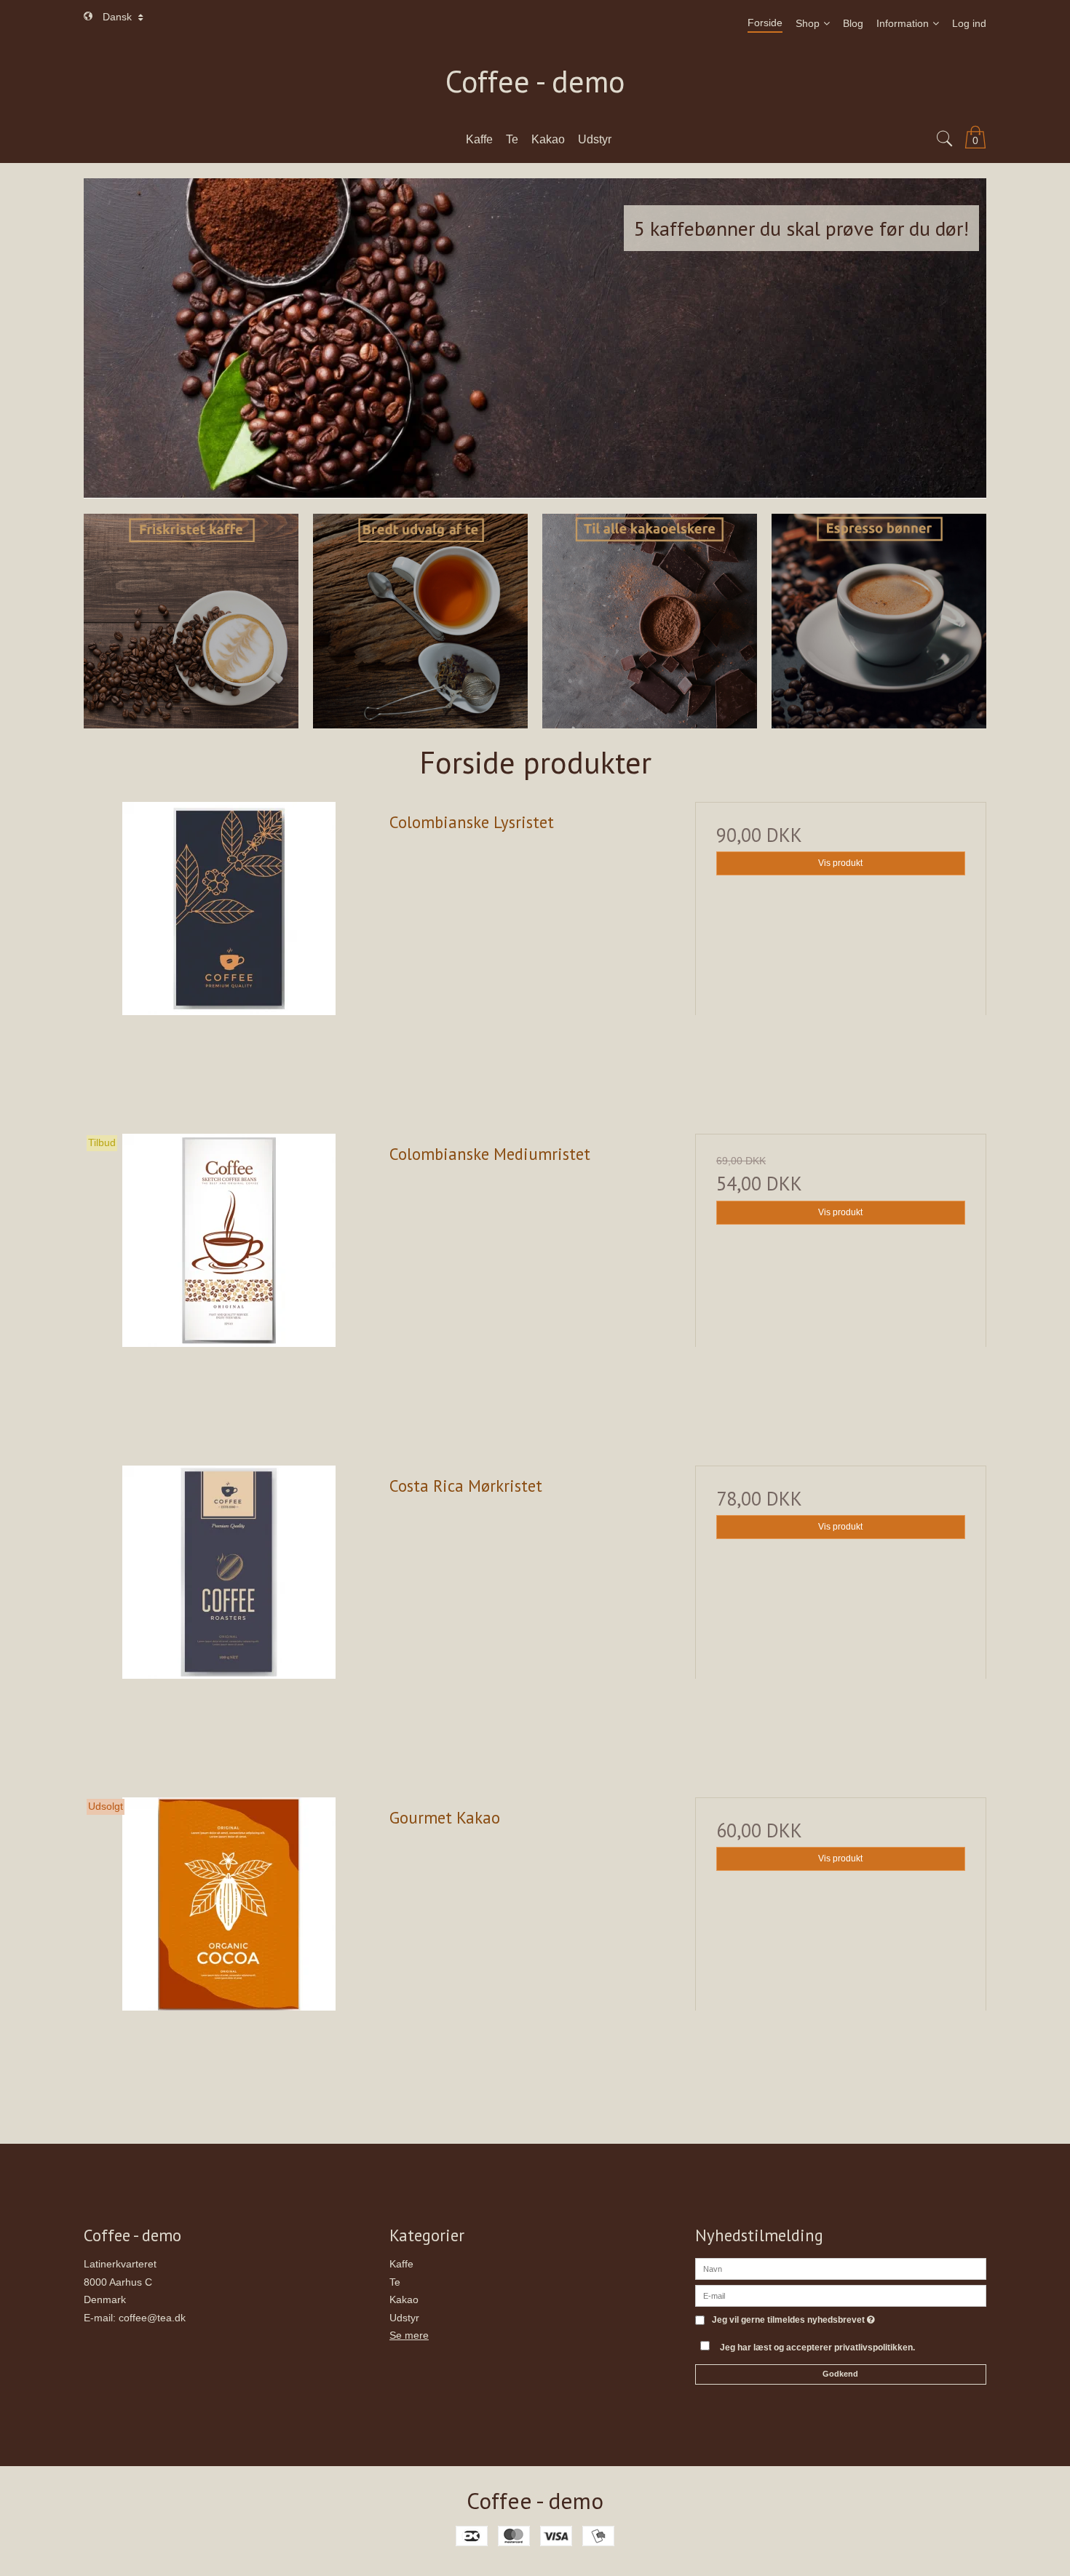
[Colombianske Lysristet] (229, 947)
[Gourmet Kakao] (229, 1943)
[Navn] (841, 2268)
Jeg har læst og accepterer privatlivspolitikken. (817, 2348)
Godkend (840, 2374)
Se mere (409, 2335)
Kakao (404, 2299)
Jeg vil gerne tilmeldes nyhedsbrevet (793, 2320)
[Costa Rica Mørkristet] (229, 1611)
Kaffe (401, 2264)
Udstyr (404, 2318)
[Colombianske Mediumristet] (229, 1279)
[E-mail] (841, 2295)
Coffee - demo (535, 82)
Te (395, 2282)
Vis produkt (840, 863)
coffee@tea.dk (152, 2318)
